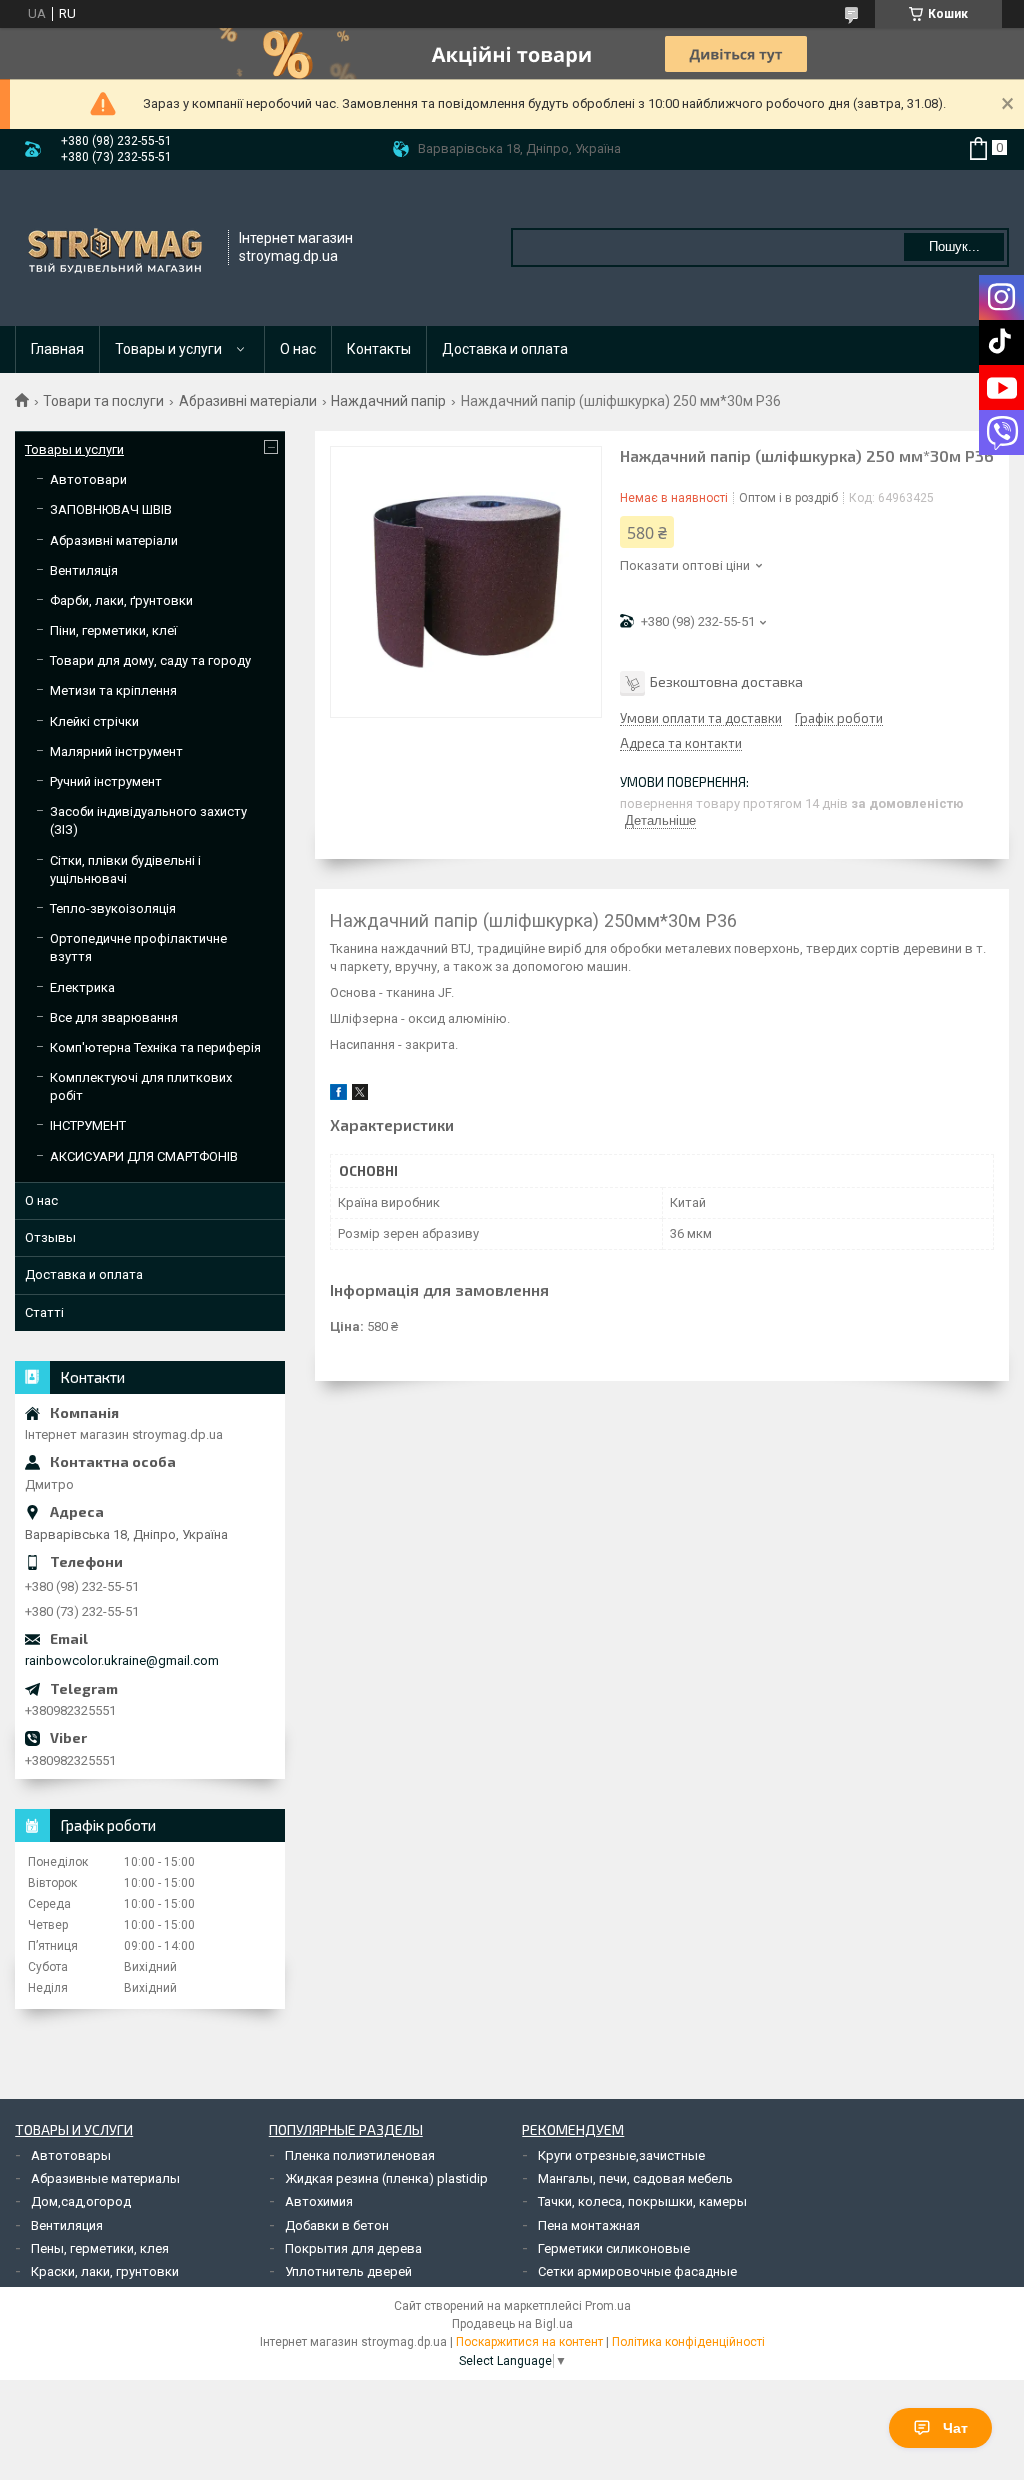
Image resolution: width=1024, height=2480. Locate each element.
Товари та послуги (103, 401)
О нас (298, 349)
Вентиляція (84, 570)
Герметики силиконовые (614, 2248)
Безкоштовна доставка (726, 681)
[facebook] (338, 1095)
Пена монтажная (589, 2225)
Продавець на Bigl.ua (512, 2324)
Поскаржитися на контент (529, 2342)
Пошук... (954, 246)
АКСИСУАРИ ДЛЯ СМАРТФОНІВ (144, 1156)
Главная (57, 349)
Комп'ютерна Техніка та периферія (155, 1047)
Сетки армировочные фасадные (637, 2271)
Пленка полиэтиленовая (360, 2155)
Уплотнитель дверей (348, 2271)
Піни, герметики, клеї (113, 630)
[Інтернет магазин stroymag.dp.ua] (115, 248)
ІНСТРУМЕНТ (88, 1125)
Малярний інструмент (116, 751)
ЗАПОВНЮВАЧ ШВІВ (111, 509)
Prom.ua (608, 2306)
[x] (360, 1095)
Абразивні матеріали (248, 401)
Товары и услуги (168, 349)
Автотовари (88, 479)
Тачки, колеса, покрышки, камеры (642, 2201)
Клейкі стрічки (94, 721)
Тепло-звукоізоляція (113, 908)
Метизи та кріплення (113, 690)
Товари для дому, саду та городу (150, 660)
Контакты (379, 349)
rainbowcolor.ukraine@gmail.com (122, 1660)
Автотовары (71, 2155)
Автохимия (319, 2201)
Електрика (82, 987)
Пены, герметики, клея (100, 2248)
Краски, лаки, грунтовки (105, 2271)
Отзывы (50, 1237)
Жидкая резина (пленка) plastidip (386, 2178)
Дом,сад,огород (81, 2201)
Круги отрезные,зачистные (621, 2155)
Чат (955, 2428)
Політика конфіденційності (688, 2342)
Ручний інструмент (106, 781)
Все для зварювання (114, 1017)
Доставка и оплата (505, 349)
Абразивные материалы (105, 2178)
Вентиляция (67, 2225)
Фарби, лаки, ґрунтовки (121, 600)
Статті (44, 1312)
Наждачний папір (388, 401)
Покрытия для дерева (353, 2248)
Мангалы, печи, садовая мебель (635, 2178)
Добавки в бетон (337, 2225)
